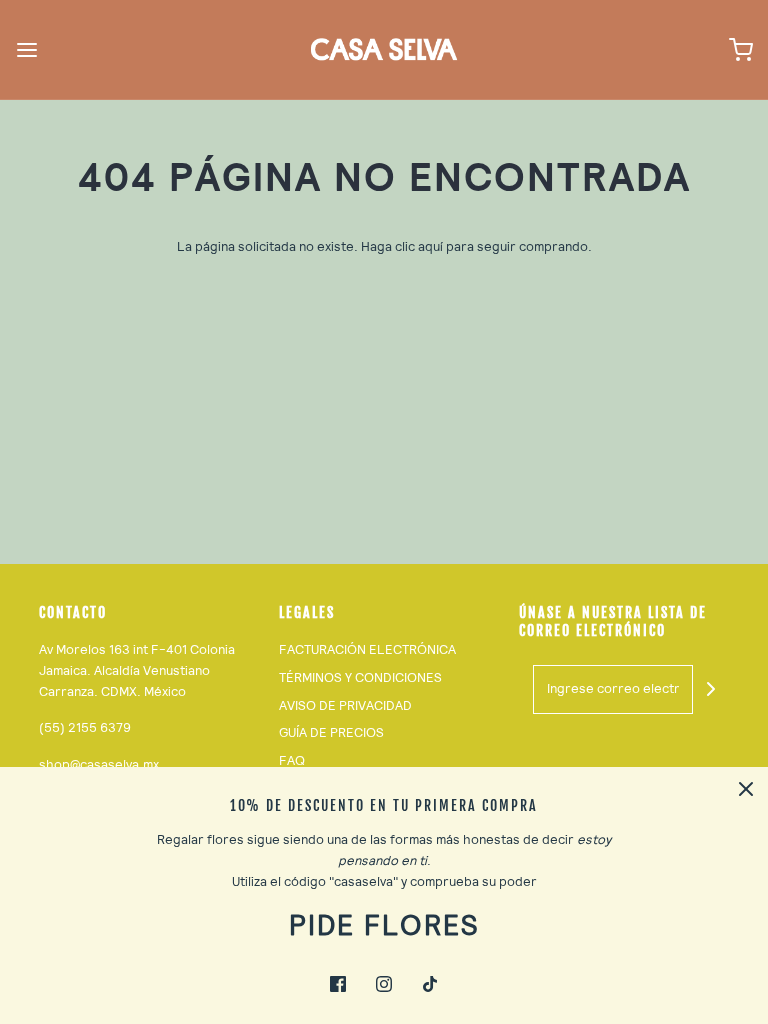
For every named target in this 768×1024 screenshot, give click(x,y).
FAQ (292, 760)
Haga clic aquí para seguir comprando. (476, 246)
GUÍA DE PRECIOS (331, 732)
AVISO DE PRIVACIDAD (345, 705)
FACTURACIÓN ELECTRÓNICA (367, 649)
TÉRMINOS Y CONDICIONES (360, 677)
